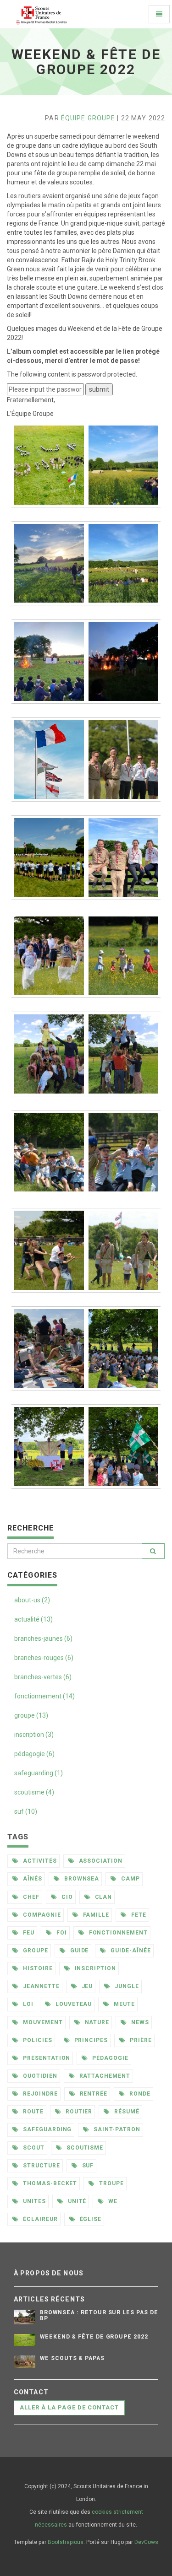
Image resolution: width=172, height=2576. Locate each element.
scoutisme (84, 2148)
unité (76, 2201)
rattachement (104, 2076)
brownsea (81, 1879)
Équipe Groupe (88, 118)
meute (123, 2004)
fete (138, 1915)
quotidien (39, 2076)
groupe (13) (31, 1715)
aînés (32, 1879)
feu (28, 1933)
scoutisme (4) (34, 1792)
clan (103, 1897)
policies (37, 2040)
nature (96, 2022)
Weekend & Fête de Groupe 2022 (94, 2337)
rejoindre (39, 2094)
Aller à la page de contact (69, 2407)
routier (78, 2112)
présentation (46, 2058)
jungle (126, 1986)
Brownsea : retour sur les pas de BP (99, 2315)
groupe (35, 1951)
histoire (37, 1968)
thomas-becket (49, 2183)
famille (95, 1915)
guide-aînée (130, 1951)
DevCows (146, 2542)
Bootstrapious (66, 2542)
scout (33, 2148)
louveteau (73, 2004)
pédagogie (109, 2058)
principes (90, 2040)
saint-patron (116, 2129)
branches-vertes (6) (43, 1677)
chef (30, 1897)
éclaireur (39, 2219)
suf (87, 2166)
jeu (86, 1986)
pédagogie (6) (34, 1754)
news (139, 2022)
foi (61, 1933)
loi (27, 2004)
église (90, 2219)
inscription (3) (34, 1735)
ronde (139, 2094)
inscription (95, 1968)
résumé (126, 2112)
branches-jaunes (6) (43, 1638)
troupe (111, 2183)
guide (79, 1951)
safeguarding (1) (39, 1773)
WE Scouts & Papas (72, 2358)
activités (39, 1861)
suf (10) (26, 1811)
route (32, 2112)
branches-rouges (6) (44, 1658)
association (100, 1861)
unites (33, 2201)
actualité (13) (33, 1619)
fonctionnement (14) (44, 1696)
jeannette (40, 1986)
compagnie (41, 1915)
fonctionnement (117, 1933)
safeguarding (46, 2129)
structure (41, 2166)
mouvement (42, 2022)
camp (130, 1879)
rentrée (93, 2094)
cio (66, 1897)
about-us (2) (32, 1600)
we (112, 2201)
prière (140, 2040)
